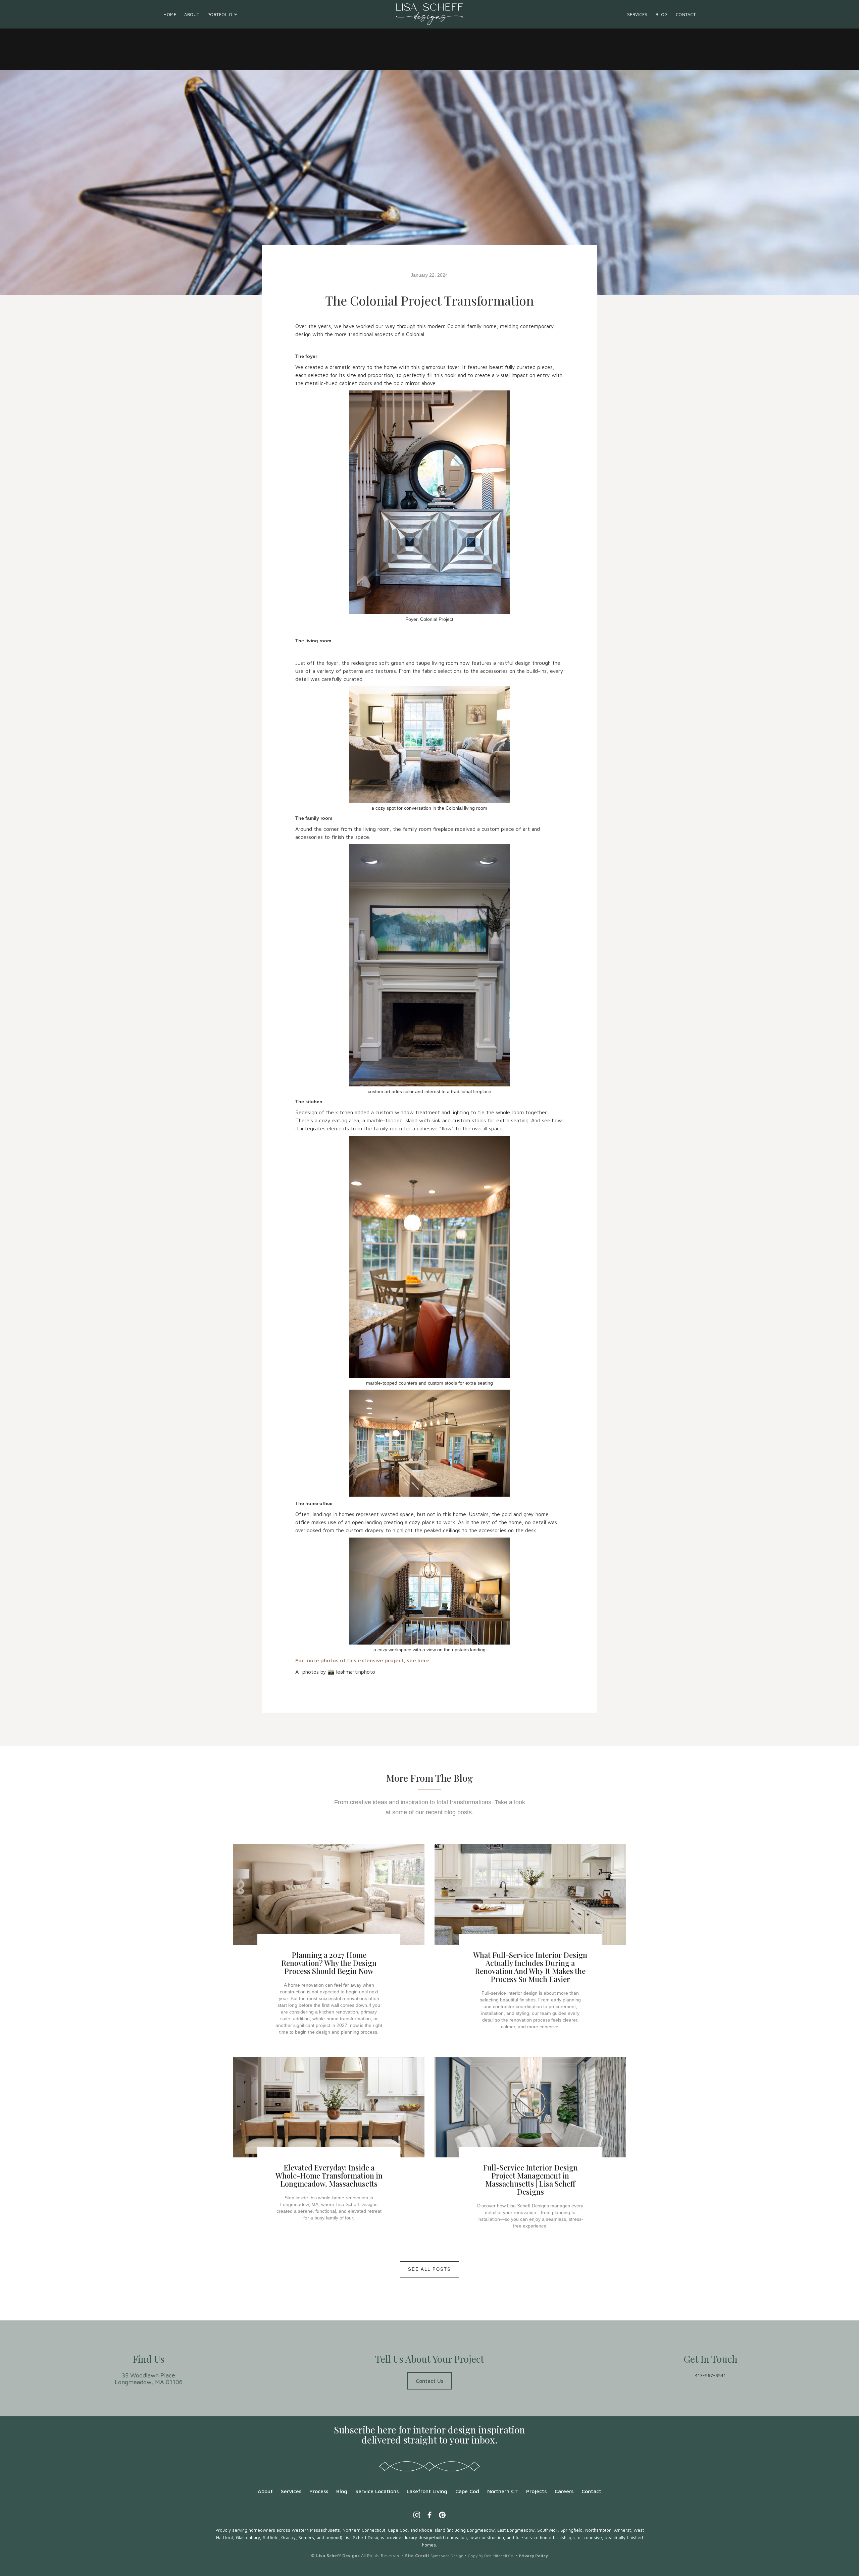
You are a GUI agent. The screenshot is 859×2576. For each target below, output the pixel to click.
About (192, 14)
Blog (662, 14)
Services (637, 14)
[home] (429, 14)
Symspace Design (447, 2556)
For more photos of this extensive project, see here (362, 1660)
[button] (223, 14)
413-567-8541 (710, 2375)
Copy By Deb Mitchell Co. (491, 2556)
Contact (686, 14)
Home (170, 14)
